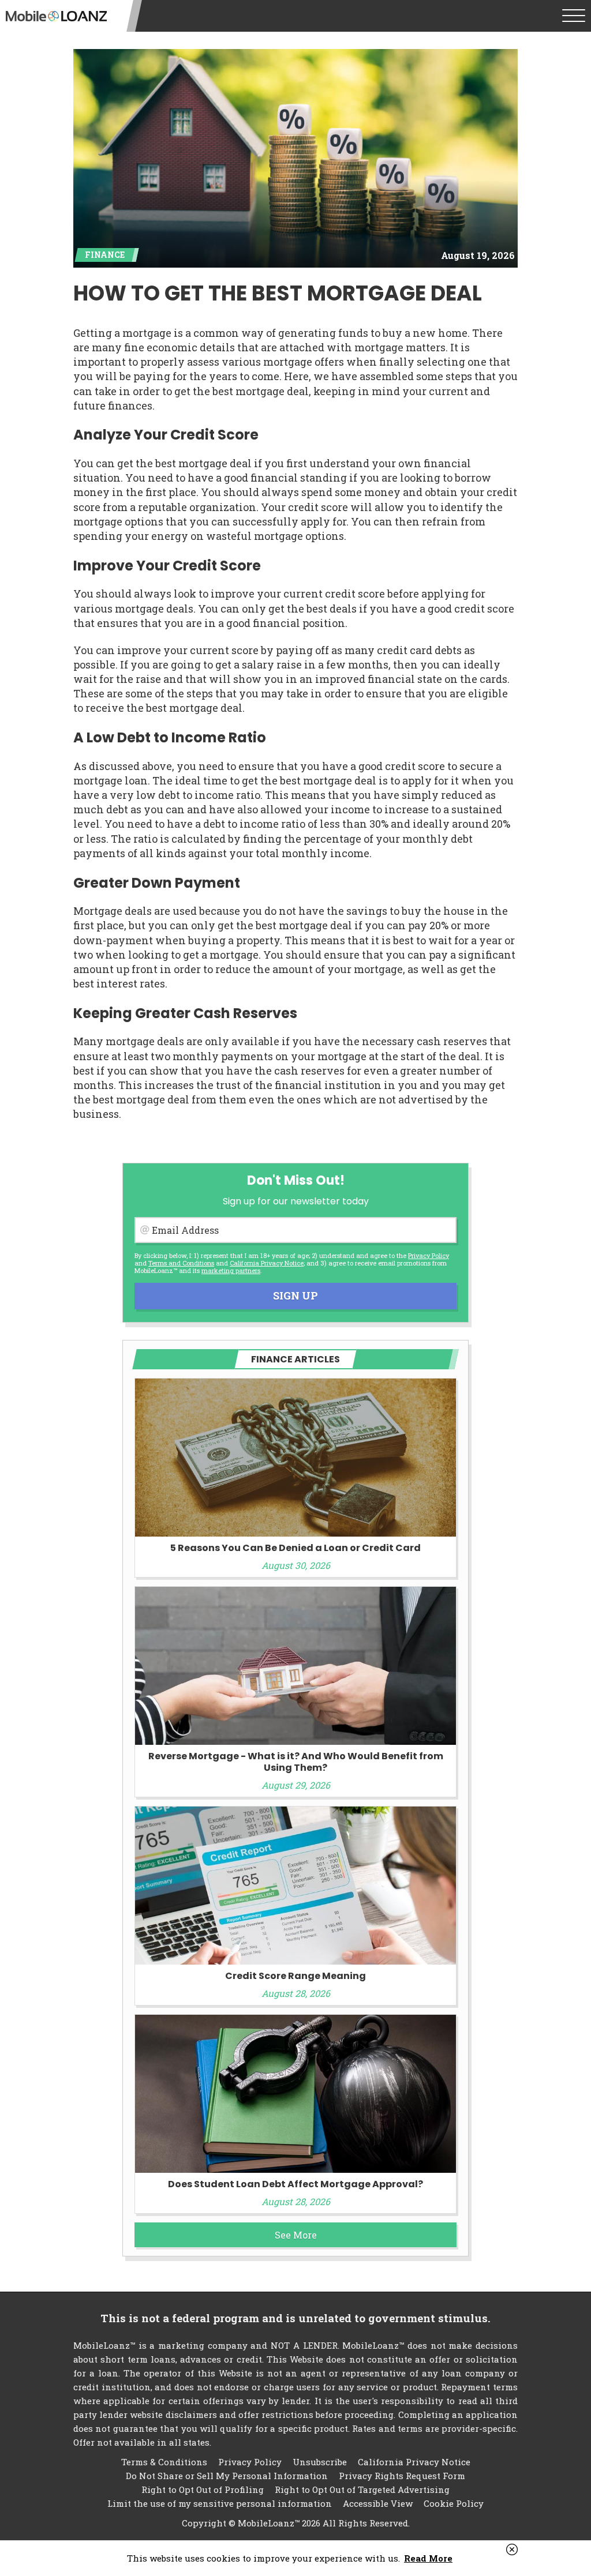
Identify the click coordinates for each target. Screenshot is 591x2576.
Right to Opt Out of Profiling (203, 2489)
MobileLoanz (56, 16)
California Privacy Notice (267, 1263)
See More (296, 2235)
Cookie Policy (454, 2503)
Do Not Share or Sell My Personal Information (227, 2476)
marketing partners (231, 1270)
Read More (428, 2558)
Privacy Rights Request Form (402, 2476)
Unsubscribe (320, 2462)
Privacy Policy (429, 1255)
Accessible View (378, 2503)
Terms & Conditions (164, 2462)
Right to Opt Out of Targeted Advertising (362, 2489)
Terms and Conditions (181, 1263)
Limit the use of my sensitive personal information (220, 2503)
